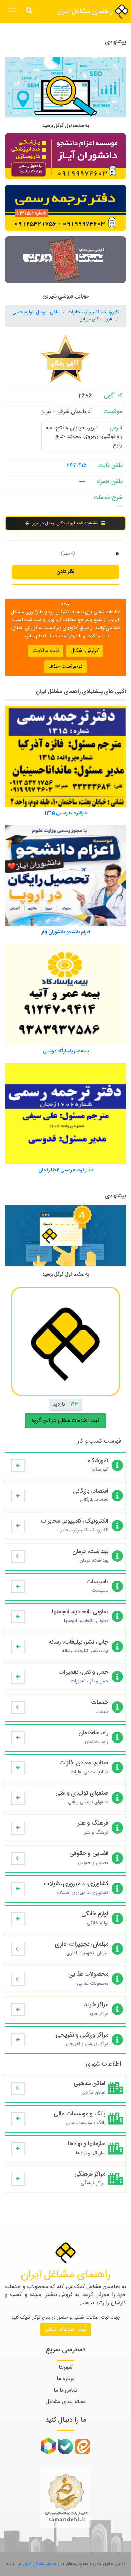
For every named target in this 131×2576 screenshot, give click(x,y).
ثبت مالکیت (46, 651)
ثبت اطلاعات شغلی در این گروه (65, 1421)
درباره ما (66, 2379)
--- (82, 482)
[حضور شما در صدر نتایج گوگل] (65, 90)
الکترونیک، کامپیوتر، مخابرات (94, 312)
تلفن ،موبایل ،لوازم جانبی (36, 312)
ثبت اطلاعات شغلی (65, 2329)
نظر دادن (65, 572)
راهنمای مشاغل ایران (86, 12)
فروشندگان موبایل (96, 319)
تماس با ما (65, 2390)
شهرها (65, 2367)
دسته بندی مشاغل (66, 2402)
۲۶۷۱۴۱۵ (77, 466)
